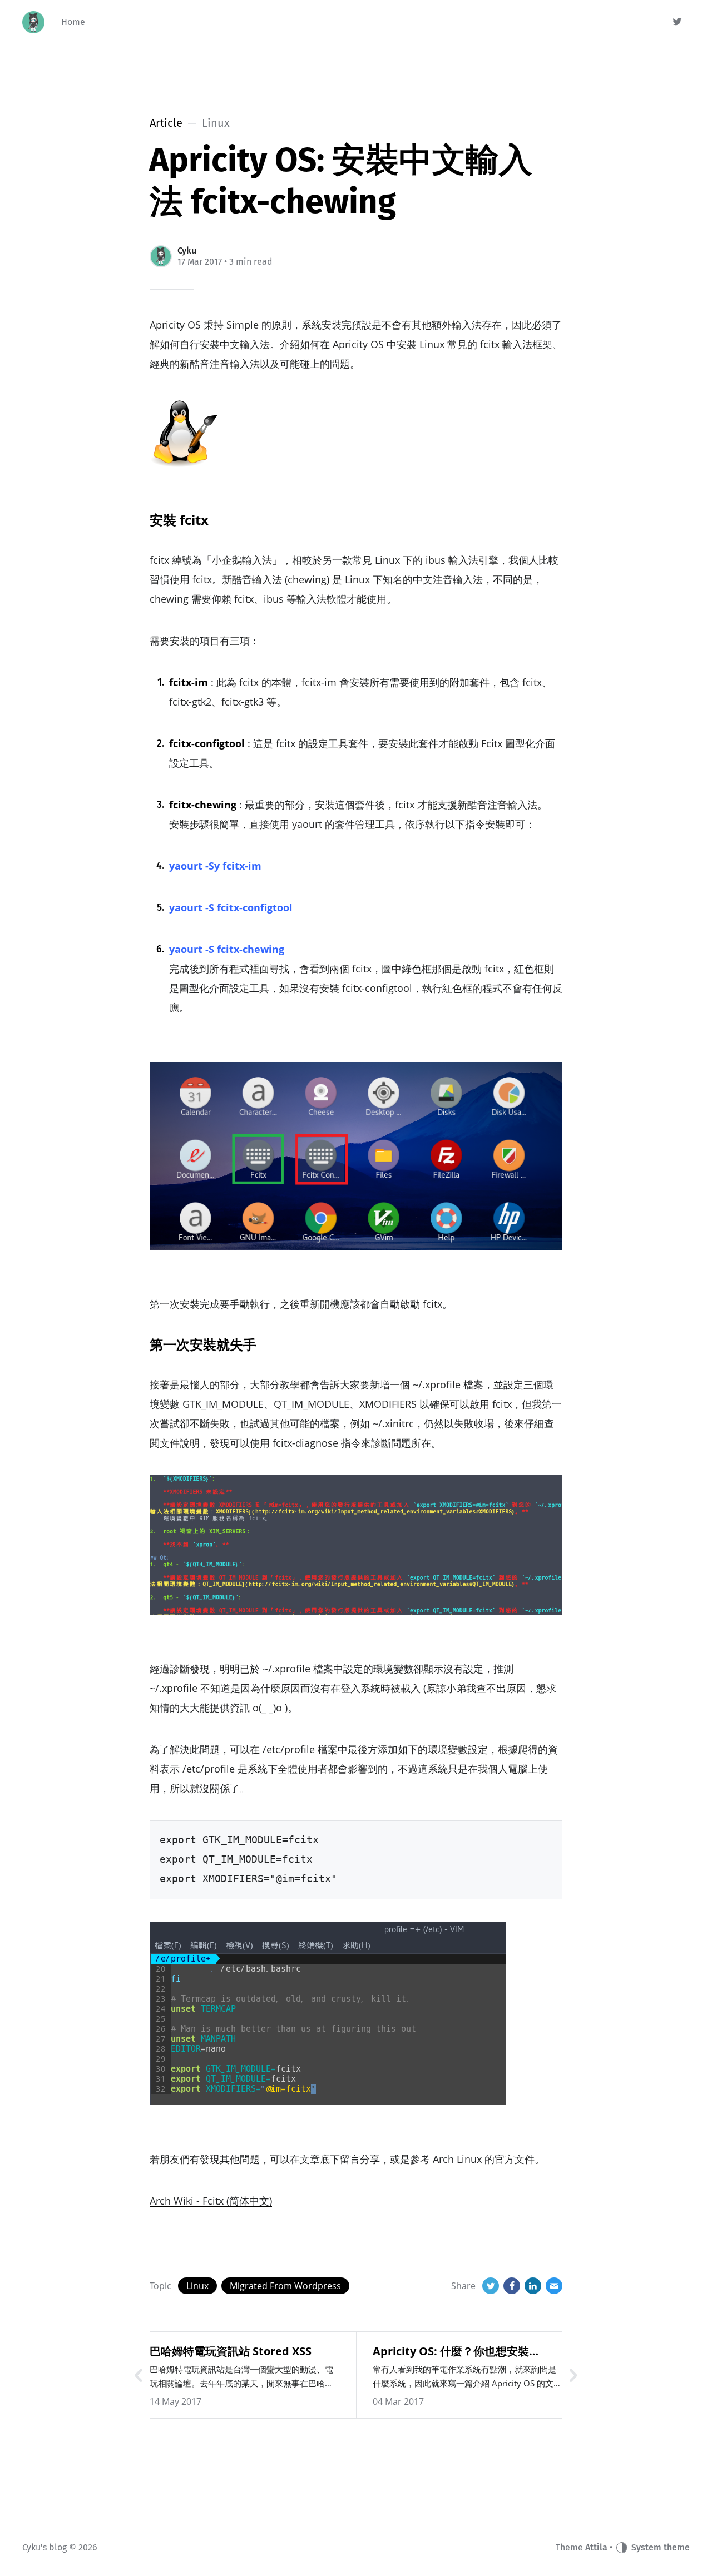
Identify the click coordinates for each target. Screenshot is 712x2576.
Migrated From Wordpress (285, 2286)
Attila (596, 2547)
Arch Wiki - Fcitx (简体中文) (211, 2201)
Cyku (187, 250)
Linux (197, 2286)
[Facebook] (512, 2286)
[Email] (554, 2286)
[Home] (33, 22)
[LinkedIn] (533, 2286)
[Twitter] (678, 22)
